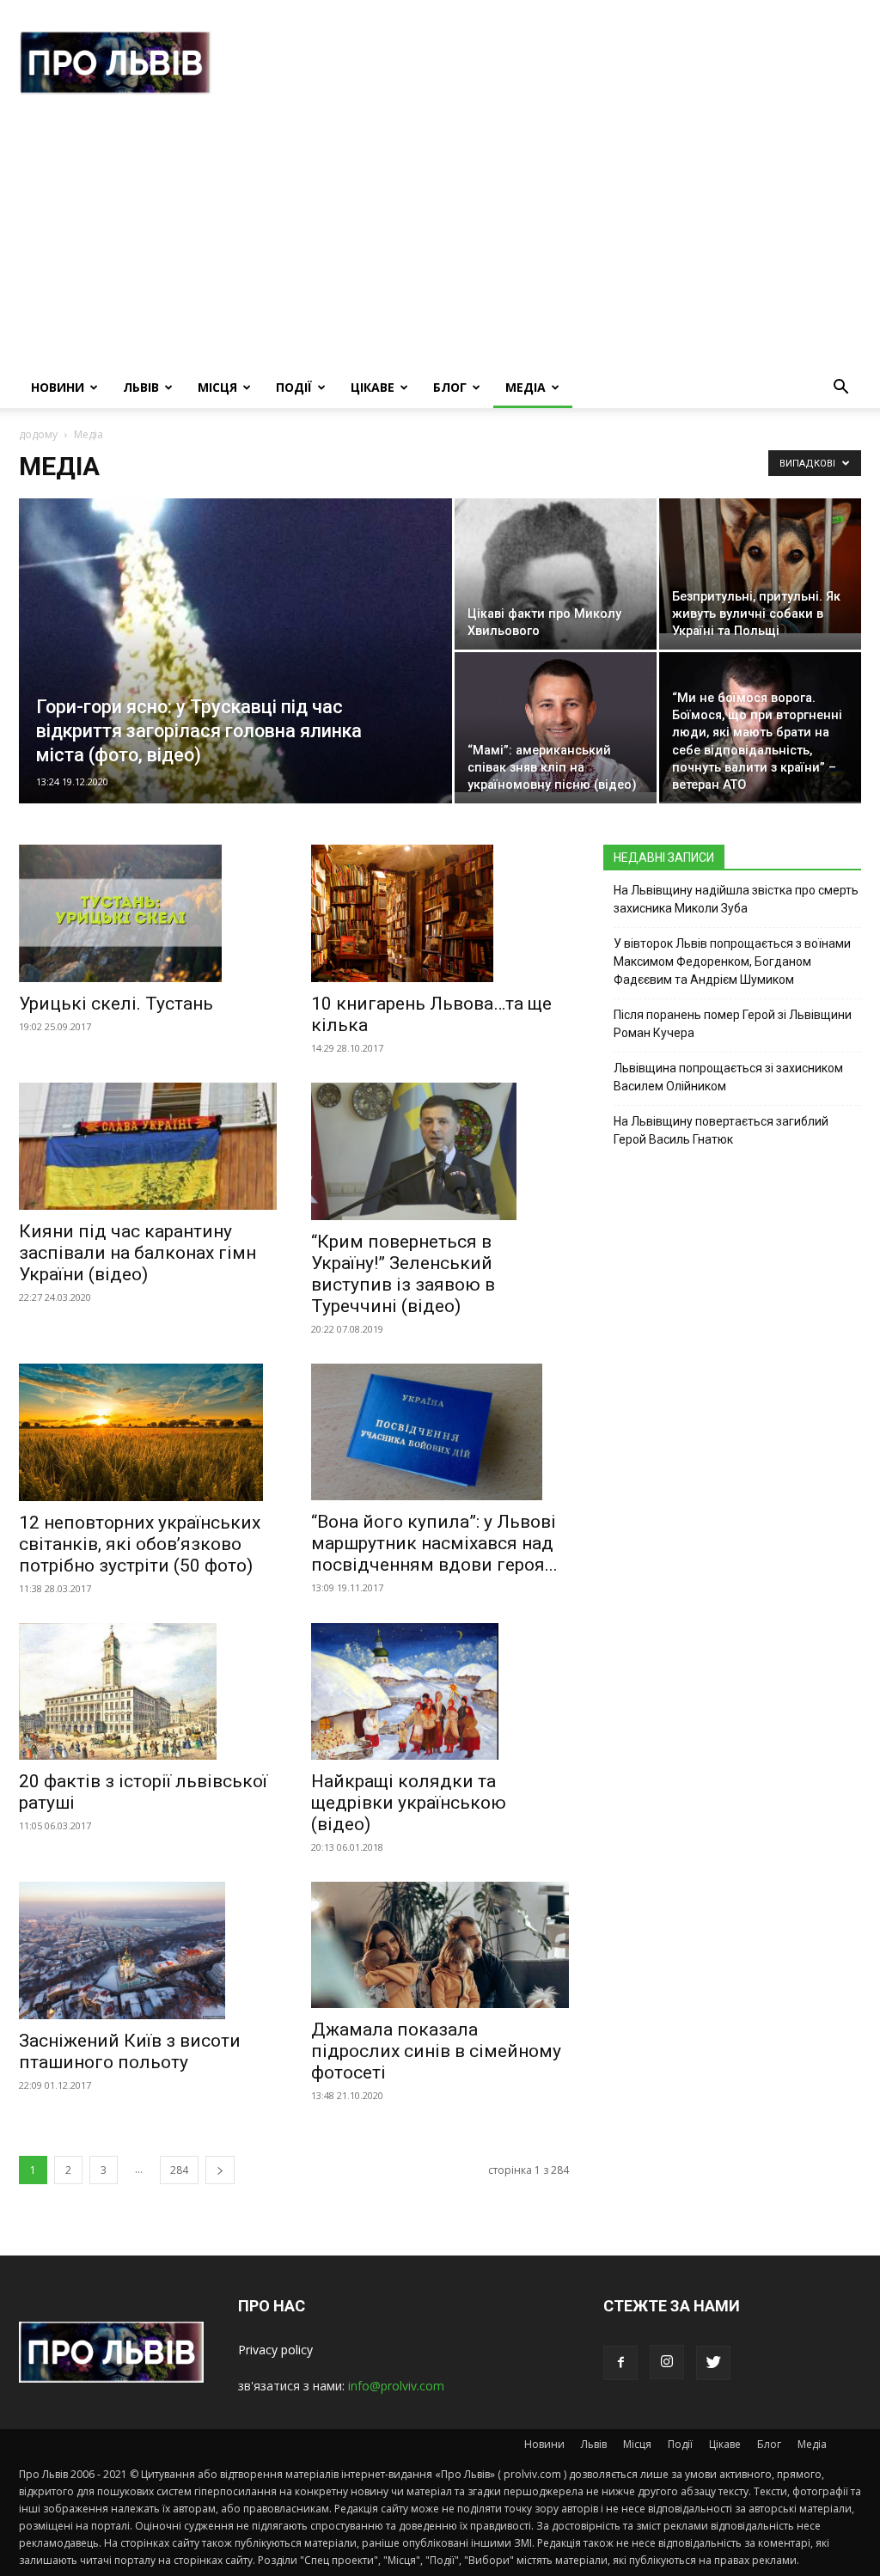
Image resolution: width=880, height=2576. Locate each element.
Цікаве (373, 387)
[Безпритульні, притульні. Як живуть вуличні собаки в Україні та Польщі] (760, 566)
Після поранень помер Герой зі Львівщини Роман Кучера (733, 1024)
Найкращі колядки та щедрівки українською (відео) (409, 1803)
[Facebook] (620, 2363)
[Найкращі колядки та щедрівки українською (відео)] (440, 1692)
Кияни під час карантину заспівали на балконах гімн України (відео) (137, 1253)
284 (179, 2170)
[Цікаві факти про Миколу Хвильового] (556, 632)
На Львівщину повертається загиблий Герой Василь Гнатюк (721, 1130)
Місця (217, 387)
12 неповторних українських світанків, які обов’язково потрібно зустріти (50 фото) (140, 1544)
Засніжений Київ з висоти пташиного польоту (130, 2051)
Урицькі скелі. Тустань (116, 1004)
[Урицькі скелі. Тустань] (148, 913)
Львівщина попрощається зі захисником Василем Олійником (728, 1077)
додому (38, 434)
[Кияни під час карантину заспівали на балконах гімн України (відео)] (148, 1146)
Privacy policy (275, 2350)
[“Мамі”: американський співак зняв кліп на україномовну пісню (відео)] (556, 722)
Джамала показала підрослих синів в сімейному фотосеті (436, 2051)
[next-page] (220, 2170)
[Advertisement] (440, 238)
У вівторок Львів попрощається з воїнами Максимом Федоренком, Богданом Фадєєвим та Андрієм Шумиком (732, 961)
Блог (450, 387)
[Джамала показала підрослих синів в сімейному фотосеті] (440, 1945)
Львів (141, 387)
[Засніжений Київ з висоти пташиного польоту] (148, 1950)
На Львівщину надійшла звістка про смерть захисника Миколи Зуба (736, 899)
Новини (58, 387)
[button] (840, 389)
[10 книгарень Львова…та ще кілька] (440, 913)
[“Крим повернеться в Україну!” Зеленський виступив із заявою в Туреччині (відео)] (440, 1151)
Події (294, 387)
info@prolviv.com (396, 2386)
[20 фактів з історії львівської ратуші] (148, 1692)
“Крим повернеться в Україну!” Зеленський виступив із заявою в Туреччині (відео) (403, 1274)
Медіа (526, 387)
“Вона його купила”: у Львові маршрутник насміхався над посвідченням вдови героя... (434, 1543)
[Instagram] (667, 2362)
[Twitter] (713, 2363)
